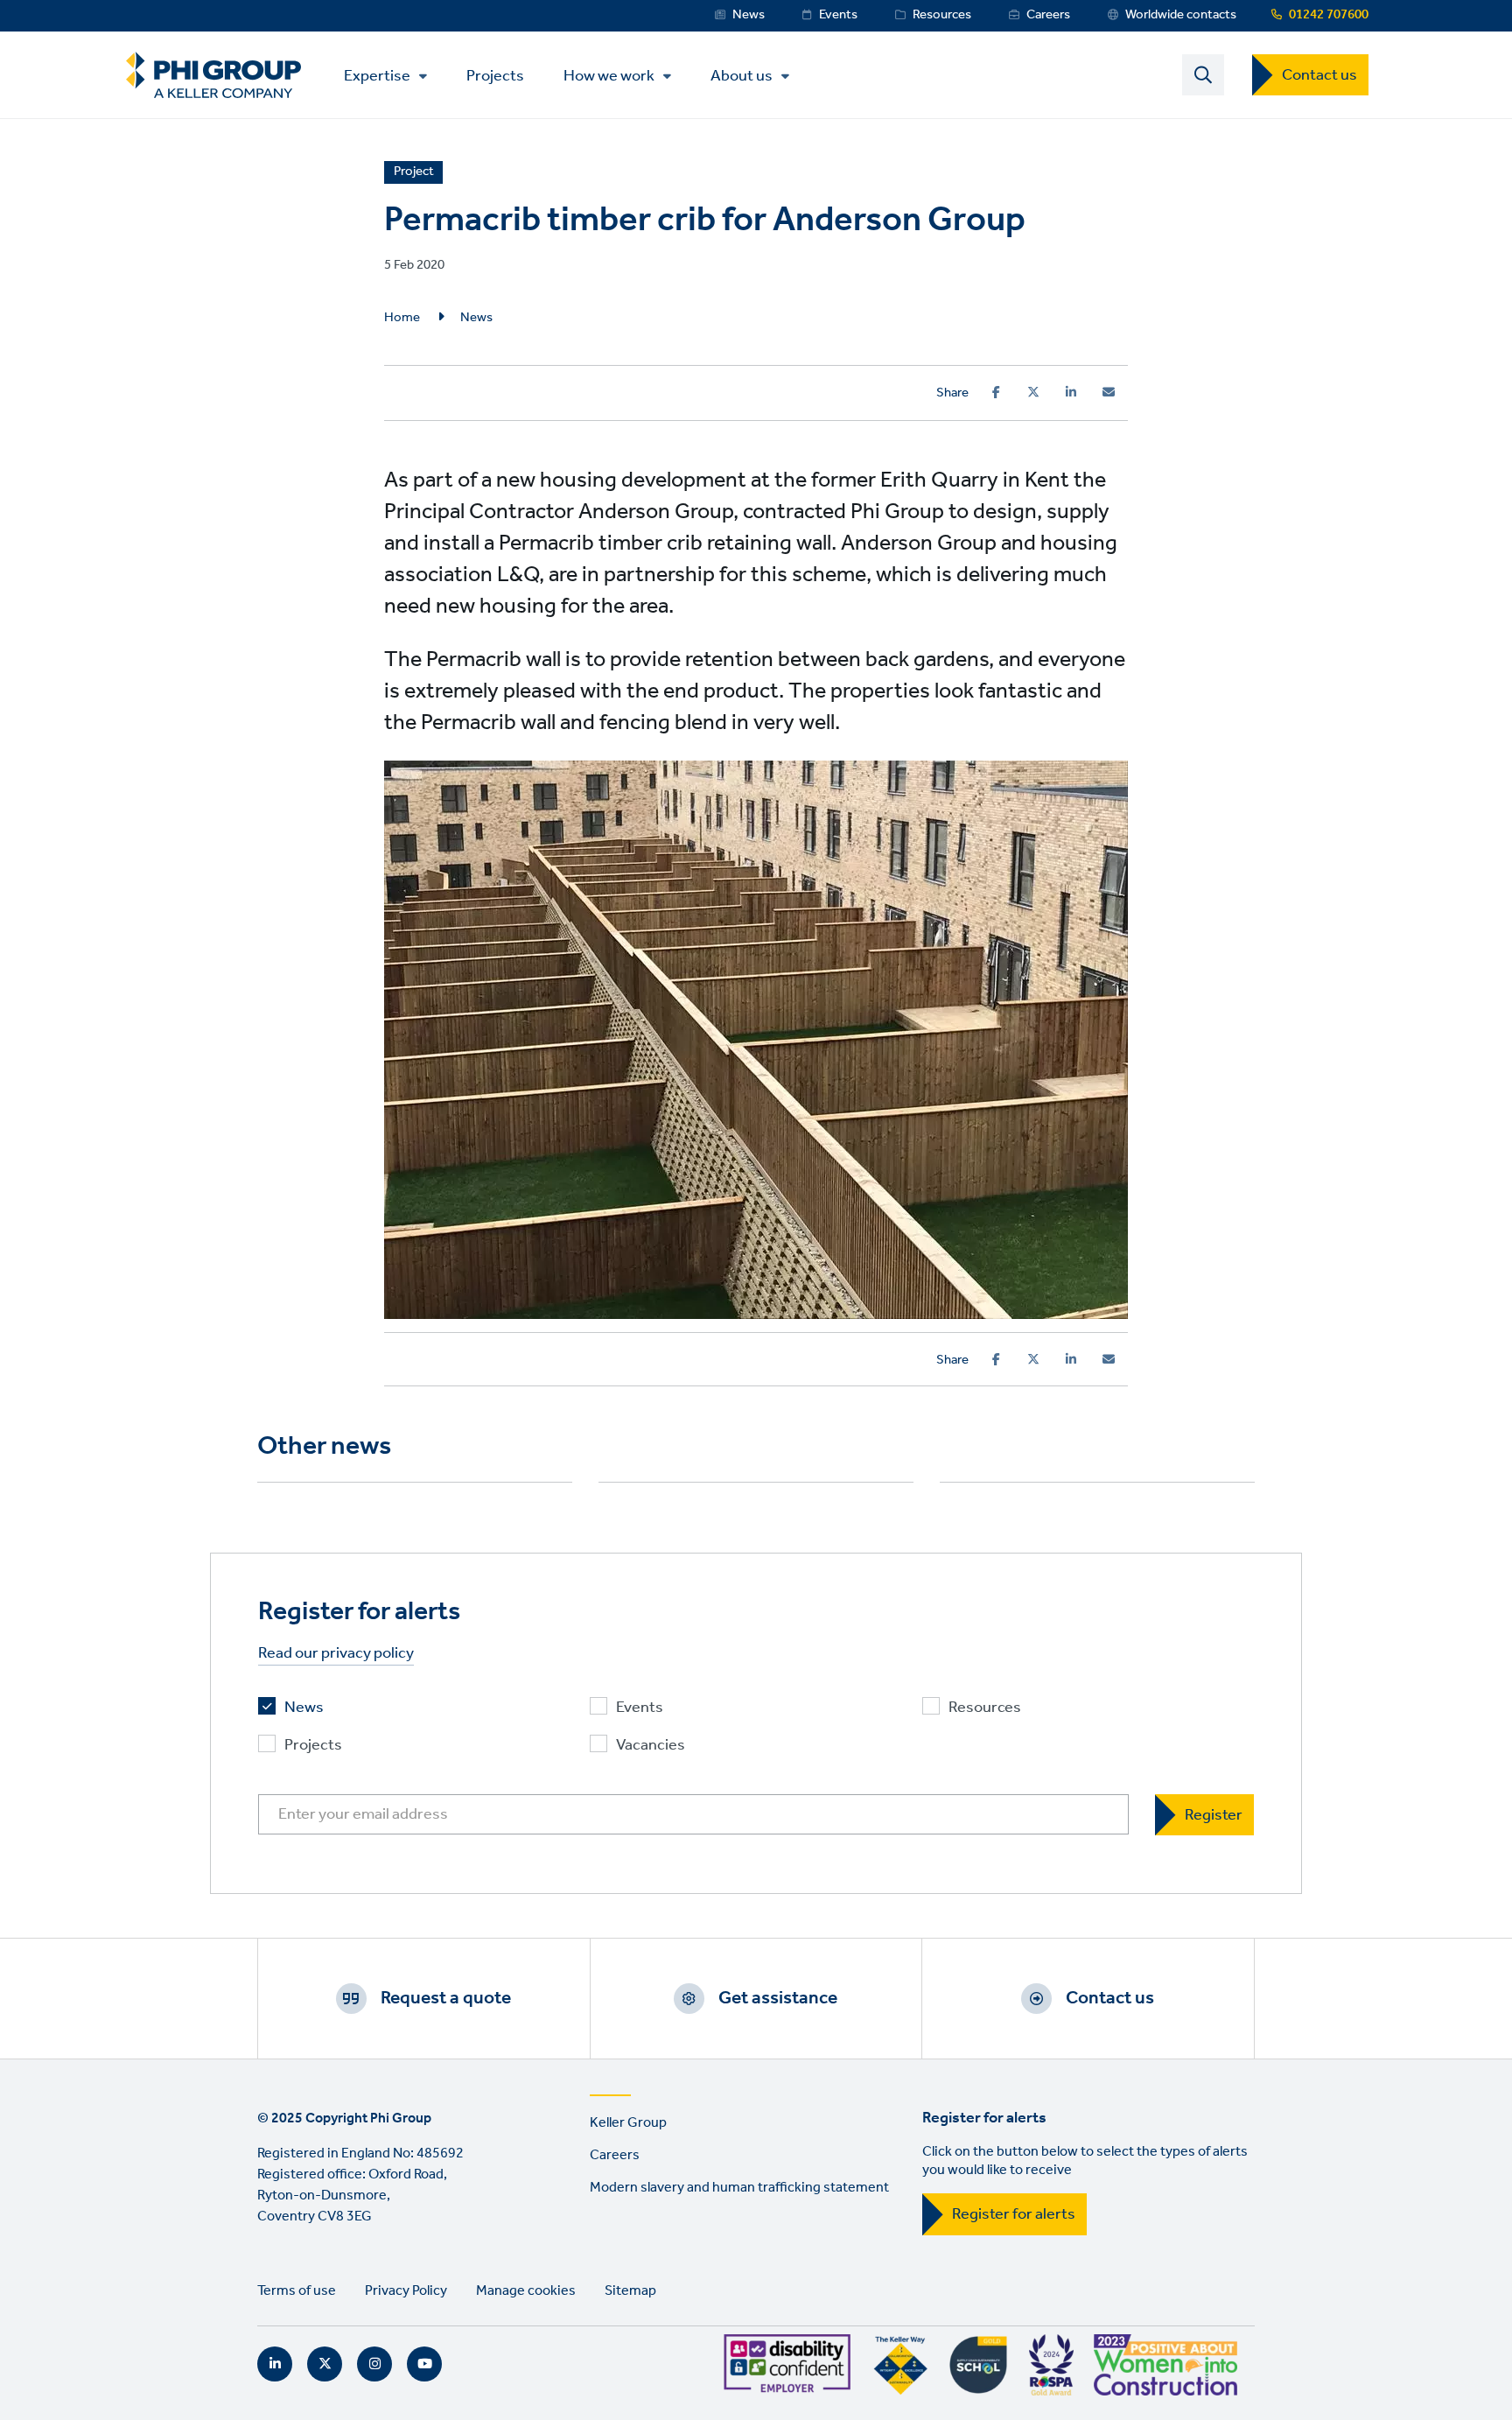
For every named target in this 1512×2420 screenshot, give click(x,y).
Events (838, 15)
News (749, 15)
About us (742, 76)
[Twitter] (1033, 392)
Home (402, 318)
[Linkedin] (1071, 392)
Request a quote (446, 1998)
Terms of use (297, 2291)
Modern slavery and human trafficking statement (739, 2188)
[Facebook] (996, 392)
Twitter (325, 2364)
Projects (495, 75)
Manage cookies (526, 2291)
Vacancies (651, 1746)
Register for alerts (1014, 2214)
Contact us (1319, 75)
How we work (609, 76)
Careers (1048, 15)
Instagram (374, 2364)
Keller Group (628, 2123)
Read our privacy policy (336, 1654)
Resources (942, 15)
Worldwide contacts (1181, 15)
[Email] (1109, 392)
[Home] (213, 75)
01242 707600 (1329, 15)
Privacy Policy (406, 2291)
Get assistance (778, 1998)
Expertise (377, 76)
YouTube (424, 2364)
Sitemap (630, 2291)
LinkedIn (275, 2364)
